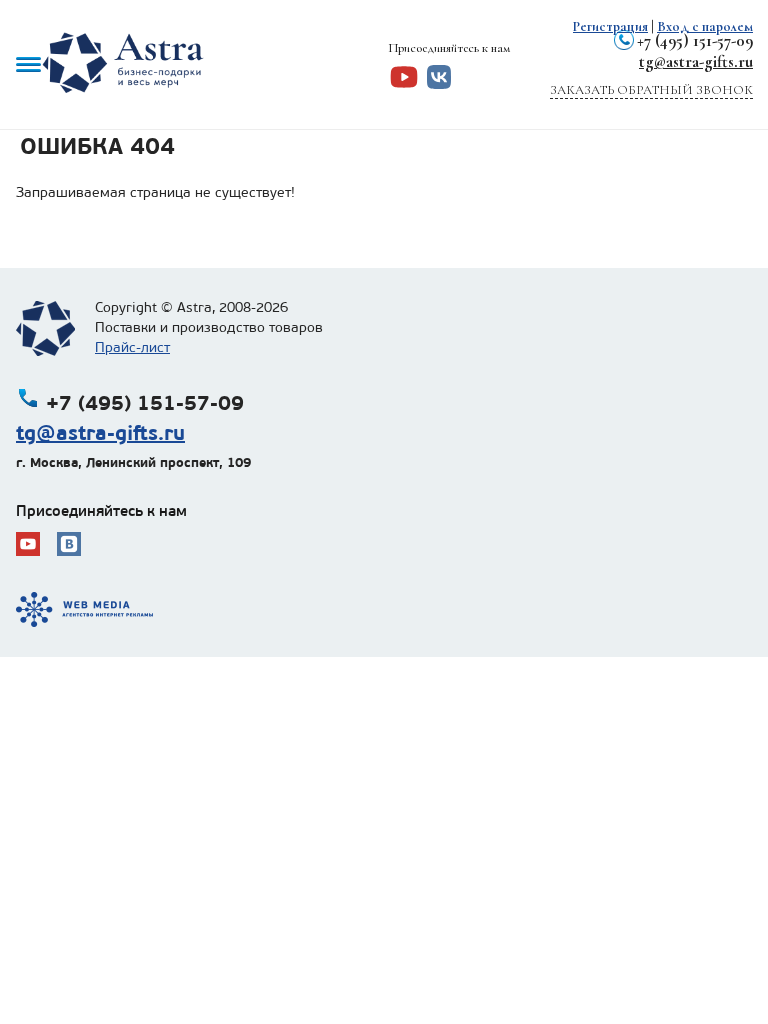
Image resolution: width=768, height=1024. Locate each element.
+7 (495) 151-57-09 (695, 40)
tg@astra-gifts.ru (696, 61)
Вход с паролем (705, 26)
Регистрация (610, 26)
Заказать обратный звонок (651, 90)
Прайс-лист (132, 347)
